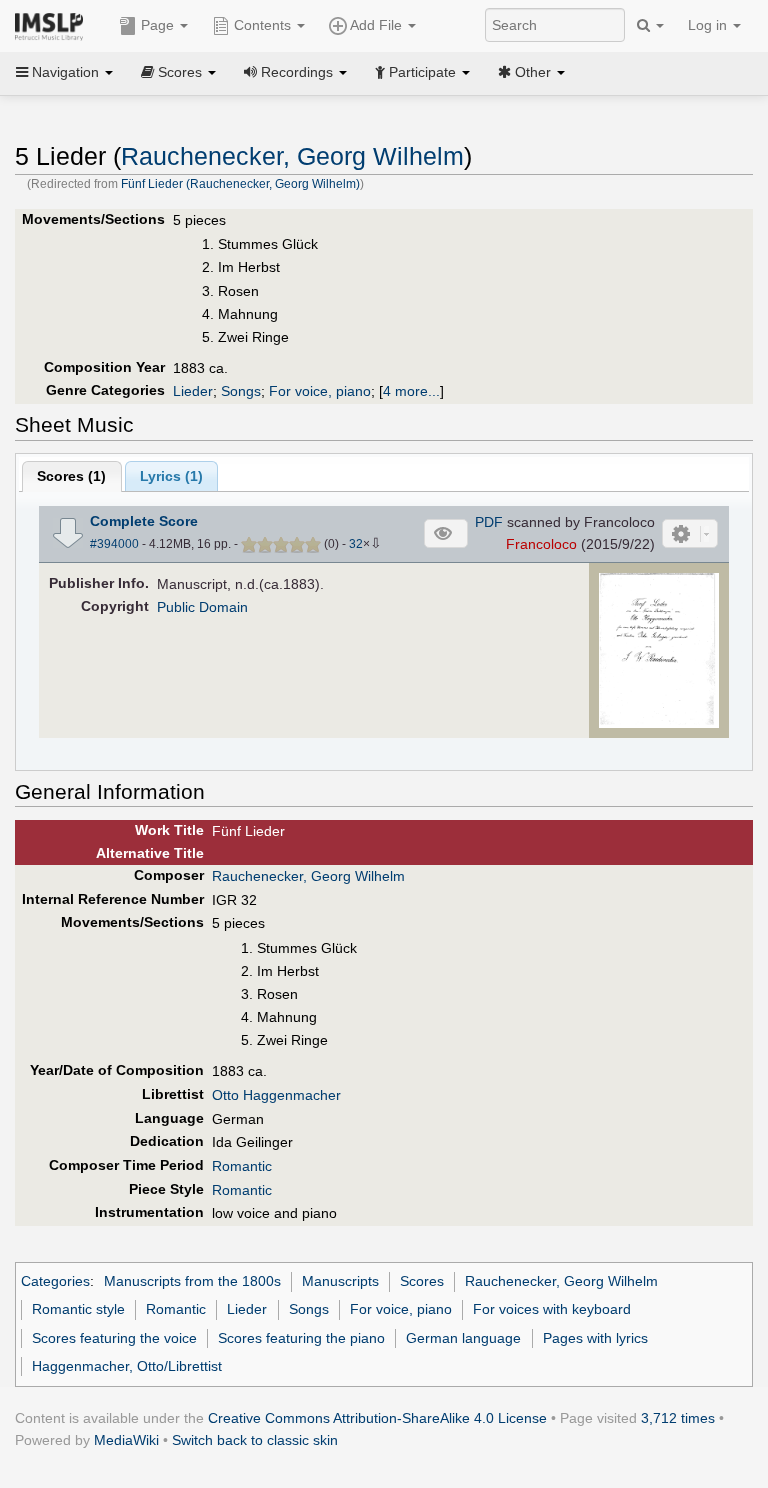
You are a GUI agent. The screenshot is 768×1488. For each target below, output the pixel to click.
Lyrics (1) (171, 476)
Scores (422, 1281)
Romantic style (78, 1309)
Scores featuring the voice (114, 1338)
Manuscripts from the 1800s (192, 1281)
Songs (241, 391)
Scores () (71, 476)
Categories (55, 1281)
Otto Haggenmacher (276, 1095)
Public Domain (202, 607)
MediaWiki (126, 1440)
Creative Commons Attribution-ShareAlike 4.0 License (377, 1418)
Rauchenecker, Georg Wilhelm (292, 156)
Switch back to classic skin (255, 1440)
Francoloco (541, 544)
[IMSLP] (53, 25)
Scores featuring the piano (301, 1338)
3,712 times (678, 1418)
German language (463, 1338)
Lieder (193, 391)
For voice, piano (320, 391)
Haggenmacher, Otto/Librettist (127, 1366)
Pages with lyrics (595, 1338)
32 (356, 544)
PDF (489, 522)
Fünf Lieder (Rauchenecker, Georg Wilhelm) (240, 184)
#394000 (114, 544)
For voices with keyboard (552, 1309)
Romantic (242, 1166)
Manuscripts (340, 1281)
